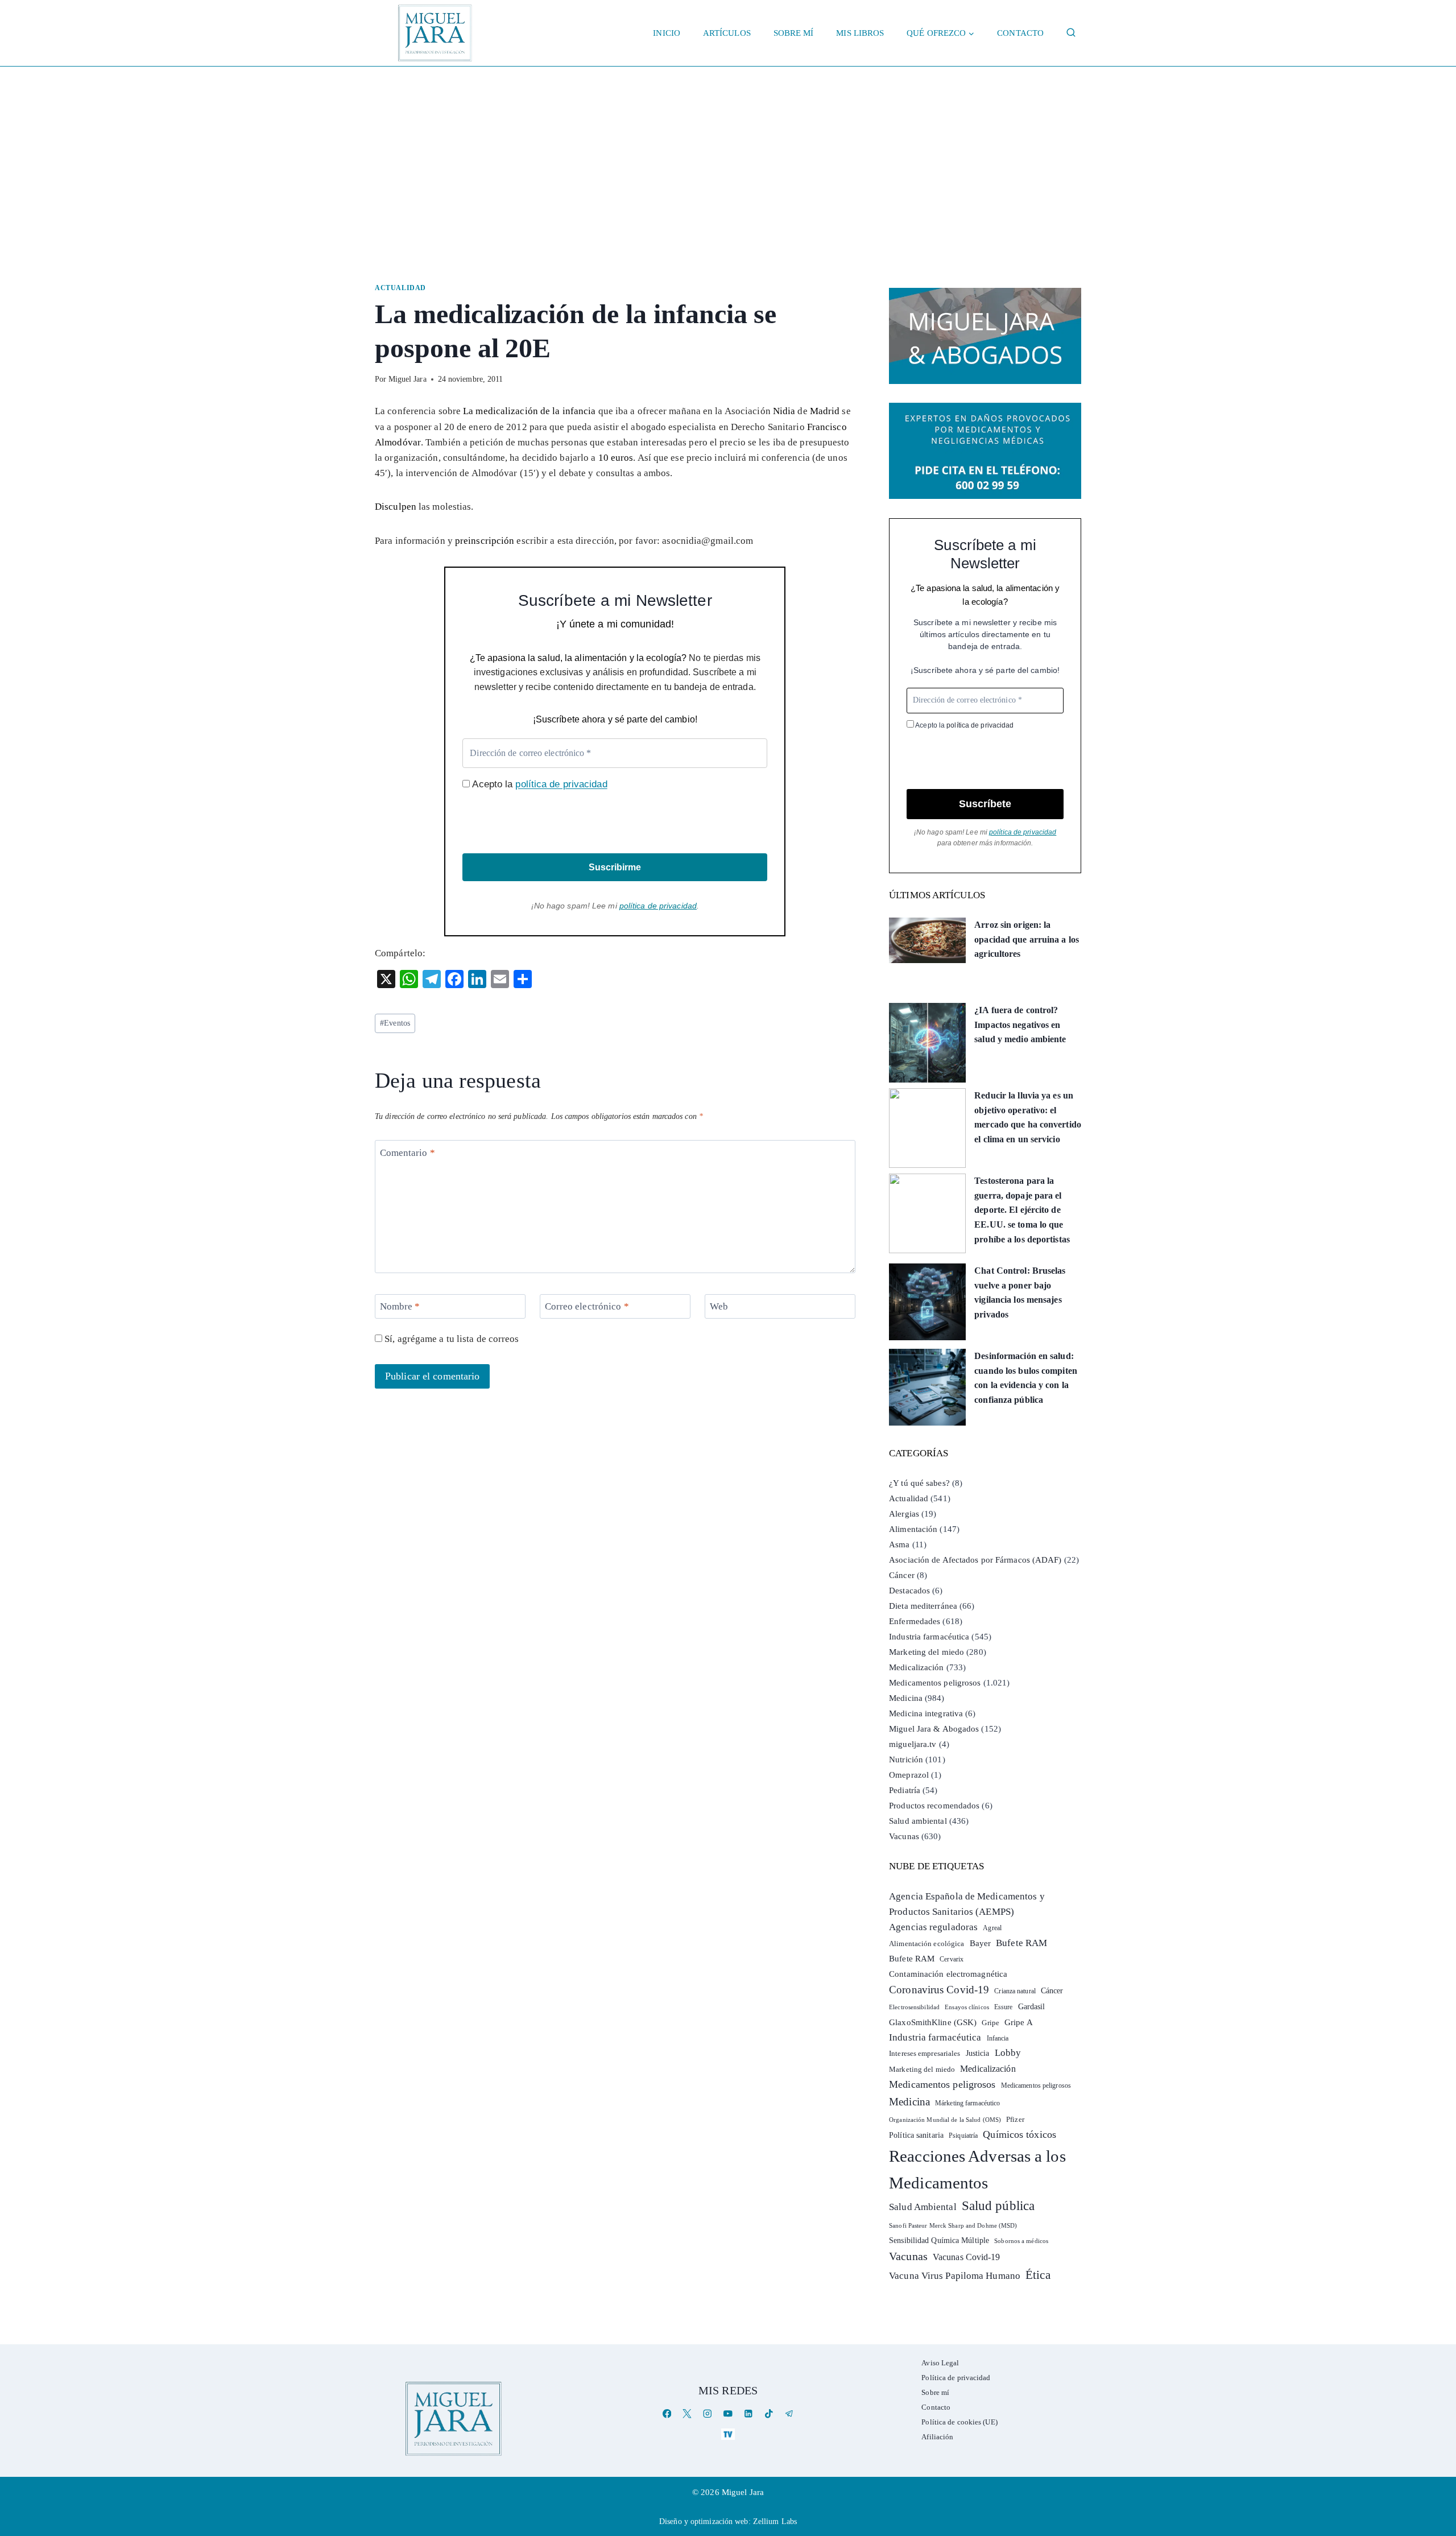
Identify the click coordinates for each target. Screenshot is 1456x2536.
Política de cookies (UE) (959, 2422)
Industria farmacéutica (929, 1637)
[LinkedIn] (748, 2413)
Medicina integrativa (926, 1713)
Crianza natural (1015, 1991)
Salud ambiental (918, 1821)
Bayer (981, 1943)
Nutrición (906, 1759)
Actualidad (400, 288)
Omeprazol (909, 1775)
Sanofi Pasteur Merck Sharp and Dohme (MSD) (953, 2225)
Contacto (1020, 33)
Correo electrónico (587, 1306)
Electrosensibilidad (914, 2007)
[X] (687, 2413)
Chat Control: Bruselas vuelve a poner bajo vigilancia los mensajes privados (1020, 1292)
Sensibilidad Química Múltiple (939, 2240)
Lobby (1008, 2053)
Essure (1004, 2007)
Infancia (998, 2038)
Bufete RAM (1021, 1943)
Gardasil (1032, 2007)
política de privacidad (561, 784)
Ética (1038, 2275)
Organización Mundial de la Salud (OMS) (945, 2120)
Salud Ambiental (923, 2207)
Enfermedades (915, 1621)
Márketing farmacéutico (967, 2103)
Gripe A (1019, 2022)
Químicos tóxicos (1019, 2134)
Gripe (990, 2023)
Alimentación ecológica (926, 1944)
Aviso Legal (940, 2363)
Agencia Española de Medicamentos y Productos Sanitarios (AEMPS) (967, 1904)
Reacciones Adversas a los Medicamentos (977, 2169)
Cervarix (952, 1959)
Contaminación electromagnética (948, 1974)
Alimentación (913, 1529)
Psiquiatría (963, 2136)
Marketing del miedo (926, 1652)
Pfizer (1015, 2120)
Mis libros (860, 33)
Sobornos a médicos (1021, 2241)
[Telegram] (789, 2413)
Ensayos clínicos (967, 2007)
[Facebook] (667, 2413)
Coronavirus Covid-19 (939, 1990)
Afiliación (937, 2437)
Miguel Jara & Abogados (934, 1729)
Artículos (727, 33)
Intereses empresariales (925, 2053)
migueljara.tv (913, 1744)
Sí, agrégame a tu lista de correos (451, 1339)
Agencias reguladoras (933, 1927)
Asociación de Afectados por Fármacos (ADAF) (975, 1560)
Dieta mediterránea (923, 1606)
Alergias (904, 1514)
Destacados (909, 1591)
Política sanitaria (916, 2135)
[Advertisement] (728, 152)
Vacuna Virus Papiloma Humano (955, 2276)
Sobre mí (794, 33)
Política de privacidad (956, 2378)
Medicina (906, 1698)
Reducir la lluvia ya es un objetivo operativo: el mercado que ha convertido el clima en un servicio (1028, 1117)
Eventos (395, 1023)
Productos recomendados (934, 1806)
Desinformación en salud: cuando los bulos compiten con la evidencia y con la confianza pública (1026, 1378)
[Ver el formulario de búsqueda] (1071, 33)
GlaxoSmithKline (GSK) (933, 2022)
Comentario (408, 1152)
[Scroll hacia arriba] (1436, 2439)
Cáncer (902, 1575)
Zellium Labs (775, 2521)
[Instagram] (708, 2413)
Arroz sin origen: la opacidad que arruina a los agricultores (1027, 939)
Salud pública (998, 2206)
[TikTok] (769, 2413)
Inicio (667, 33)
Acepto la (538, 784)
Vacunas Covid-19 (967, 2257)
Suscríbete (985, 804)
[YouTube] (728, 2413)
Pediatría (905, 1790)
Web (719, 1306)
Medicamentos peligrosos (935, 1683)
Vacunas (904, 1836)
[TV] (728, 2434)
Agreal (992, 1928)
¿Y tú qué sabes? (919, 1483)
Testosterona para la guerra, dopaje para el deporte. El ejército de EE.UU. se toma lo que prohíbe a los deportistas (1022, 1210)
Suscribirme (615, 867)
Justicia (978, 2053)
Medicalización (916, 1667)
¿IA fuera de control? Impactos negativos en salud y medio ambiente (1020, 1025)
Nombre (400, 1306)
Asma (899, 1544)
